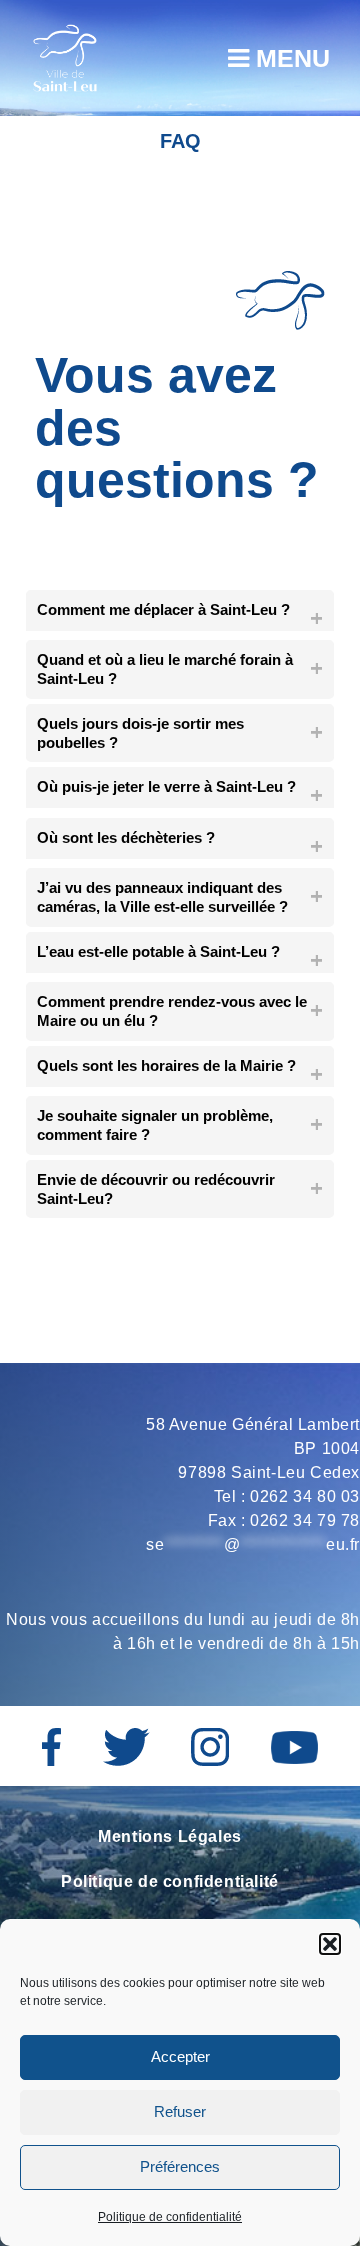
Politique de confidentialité (170, 2217)
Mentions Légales (170, 1836)
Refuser (180, 2111)
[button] (330, 1944)
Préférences (180, 2166)
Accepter (180, 2056)
